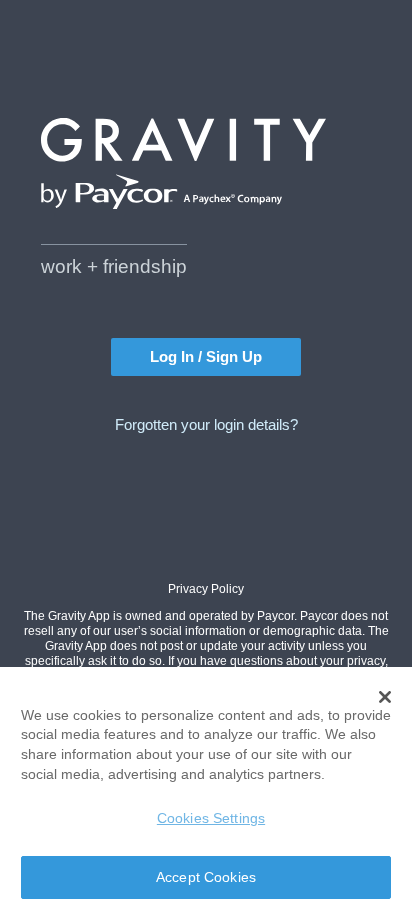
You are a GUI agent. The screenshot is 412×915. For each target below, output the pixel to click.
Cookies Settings (211, 818)
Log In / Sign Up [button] (206, 357)
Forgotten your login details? (206, 424)
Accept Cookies (206, 877)
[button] (385, 697)
